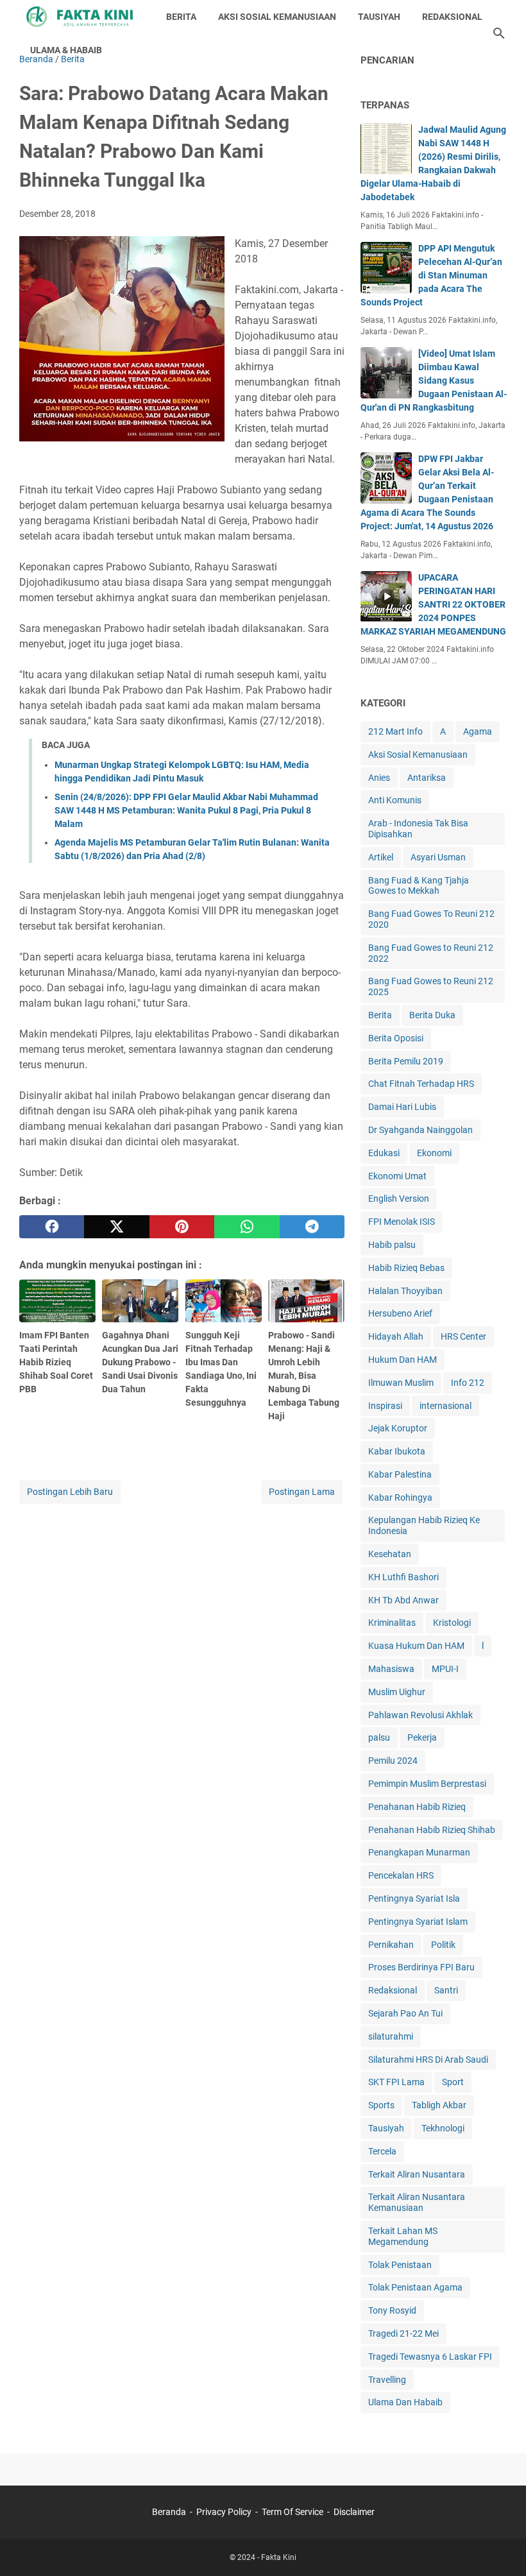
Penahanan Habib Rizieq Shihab (432, 1830)
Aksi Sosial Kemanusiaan (418, 755)
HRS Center (463, 1336)
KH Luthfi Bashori (403, 1577)
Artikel (381, 857)
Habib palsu (392, 1245)
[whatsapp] (247, 1227)
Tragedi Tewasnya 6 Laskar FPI (430, 2357)
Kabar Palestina (400, 1474)
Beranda (169, 2512)
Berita (380, 1015)
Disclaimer (354, 2512)
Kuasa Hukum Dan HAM (416, 1646)
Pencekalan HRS (401, 1875)
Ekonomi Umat (397, 1176)
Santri (446, 1990)
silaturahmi (391, 2036)
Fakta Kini (279, 2557)
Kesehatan (390, 1554)
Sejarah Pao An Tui (405, 2013)
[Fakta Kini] (81, 17)
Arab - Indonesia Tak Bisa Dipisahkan (418, 829)
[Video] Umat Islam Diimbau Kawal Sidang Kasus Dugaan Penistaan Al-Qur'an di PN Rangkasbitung (434, 380)
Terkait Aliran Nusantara (417, 2174)
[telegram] (312, 1227)
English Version (399, 1198)
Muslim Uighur (397, 1692)
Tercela (382, 2151)
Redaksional (393, 1990)
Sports (381, 2105)
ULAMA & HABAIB (66, 50)
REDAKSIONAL (452, 17)
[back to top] (500, 2547)
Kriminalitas (392, 1623)
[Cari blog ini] (499, 33)
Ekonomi (434, 1153)
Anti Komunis (395, 800)
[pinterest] (182, 1227)
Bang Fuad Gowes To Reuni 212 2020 (431, 919)
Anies (379, 778)
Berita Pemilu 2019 (406, 1061)
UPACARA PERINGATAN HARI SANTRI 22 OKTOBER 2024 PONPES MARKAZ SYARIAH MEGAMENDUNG (433, 604)
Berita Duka (432, 1015)
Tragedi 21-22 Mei (403, 2333)
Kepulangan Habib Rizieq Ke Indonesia (424, 1525)
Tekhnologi (443, 2128)
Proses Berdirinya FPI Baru (421, 1967)
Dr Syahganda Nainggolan (420, 1130)
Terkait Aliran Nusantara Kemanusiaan (417, 2202)
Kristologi (452, 1623)
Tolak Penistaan (400, 2265)
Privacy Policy (224, 2512)
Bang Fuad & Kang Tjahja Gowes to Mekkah (419, 886)
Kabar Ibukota (397, 1451)
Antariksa (427, 778)
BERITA (181, 17)
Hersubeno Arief (400, 1313)
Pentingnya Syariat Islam (418, 1922)
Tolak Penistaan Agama (415, 2287)
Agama (478, 731)
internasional (445, 1406)
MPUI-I (445, 1669)
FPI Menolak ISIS (402, 1222)
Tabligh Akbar (439, 2105)
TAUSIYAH (379, 17)
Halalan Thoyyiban (405, 1291)
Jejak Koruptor (398, 1428)
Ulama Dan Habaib (405, 2402)
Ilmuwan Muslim (401, 1383)
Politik (443, 1945)
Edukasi (384, 1153)
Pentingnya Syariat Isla (414, 1898)
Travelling (387, 2380)
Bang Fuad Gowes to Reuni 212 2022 (431, 953)
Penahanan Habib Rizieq (417, 1807)
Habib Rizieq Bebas (406, 1268)
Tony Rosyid (392, 2310)
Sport (453, 2082)
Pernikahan (391, 1945)
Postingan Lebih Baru (70, 1492)
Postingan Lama (302, 1492)
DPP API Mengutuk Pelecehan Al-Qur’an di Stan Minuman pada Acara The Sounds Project (431, 275)
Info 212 (468, 1383)
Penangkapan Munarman (419, 1852)
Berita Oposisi (396, 1038)
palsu (379, 1737)
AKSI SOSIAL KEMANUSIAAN (277, 17)
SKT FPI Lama (396, 2082)
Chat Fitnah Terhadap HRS (421, 1084)
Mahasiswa (391, 1669)
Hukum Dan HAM (403, 1360)
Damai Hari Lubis (402, 1107)
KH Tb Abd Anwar (403, 1600)
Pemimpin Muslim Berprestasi (427, 1784)
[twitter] (116, 1227)
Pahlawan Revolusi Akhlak (420, 1715)
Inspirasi (385, 1406)
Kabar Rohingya (400, 1497)
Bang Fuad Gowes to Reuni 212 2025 (431, 986)
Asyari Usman (438, 857)
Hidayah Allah (396, 1336)
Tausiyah (386, 2128)
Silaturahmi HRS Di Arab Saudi (428, 2060)
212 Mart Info (395, 731)
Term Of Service (293, 2512)
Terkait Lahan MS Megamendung (403, 2236)
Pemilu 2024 (393, 1761)
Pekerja (422, 1737)
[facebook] (52, 1227)
